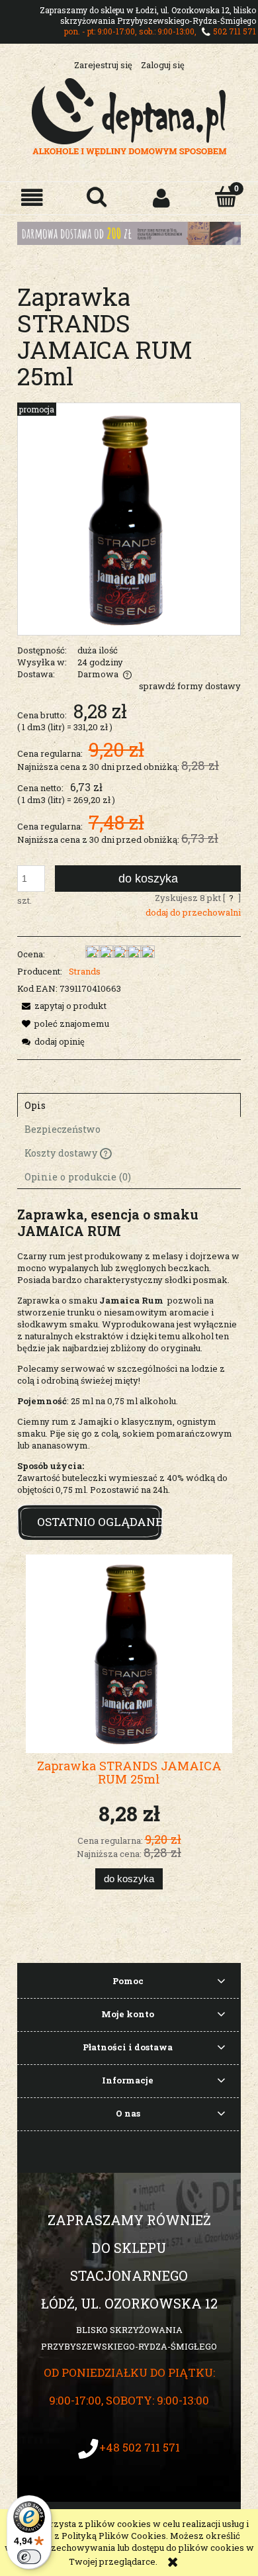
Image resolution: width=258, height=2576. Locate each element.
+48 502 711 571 (140, 2447)
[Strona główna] (129, 115)
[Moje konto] (161, 198)
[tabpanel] (129, 1351)
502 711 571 (235, 31)
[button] (32, 198)
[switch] (29, 2557)
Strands (85, 971)
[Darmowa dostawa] (129, 232)
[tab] (129, 1105)
